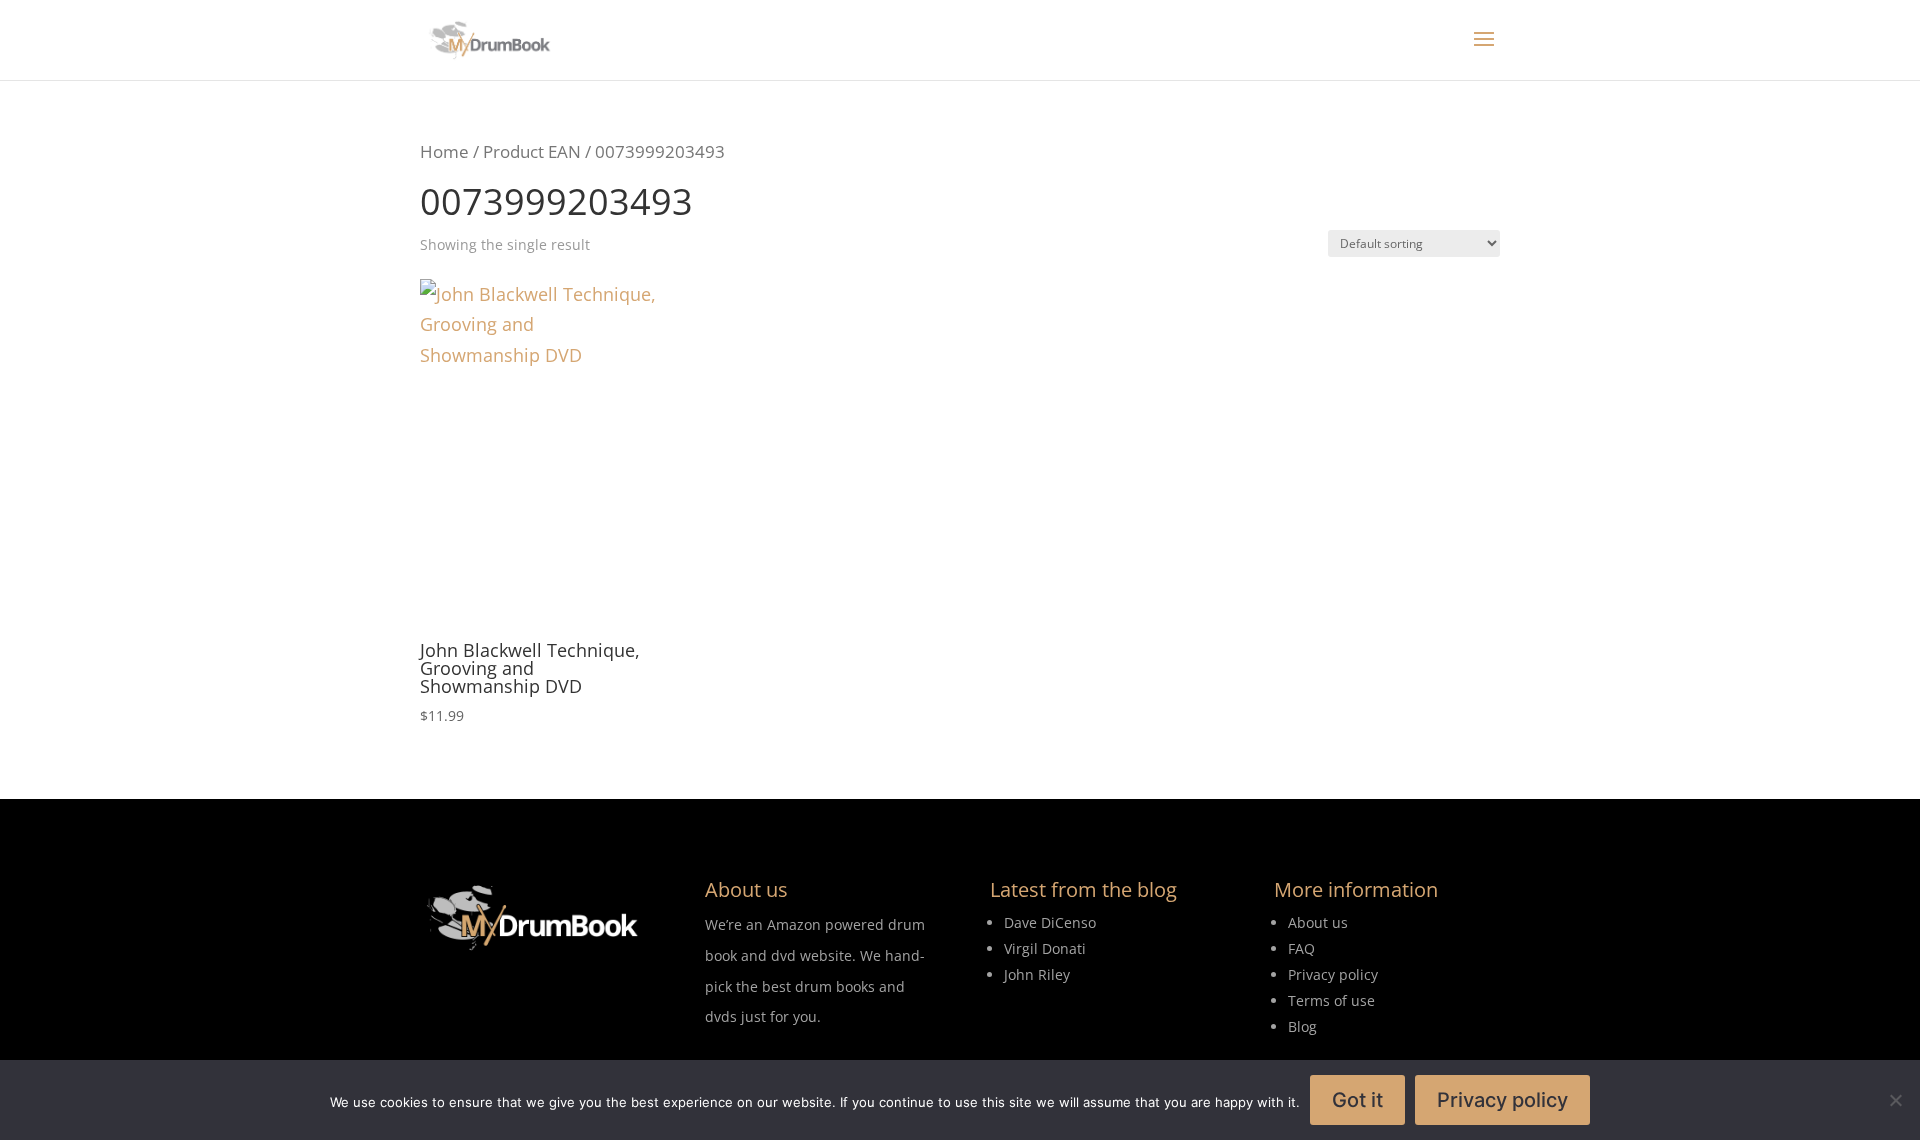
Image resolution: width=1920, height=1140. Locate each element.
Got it (1357, 1100)
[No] (1895, 1100)
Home (444, 151)
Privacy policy (1502, 1100)
